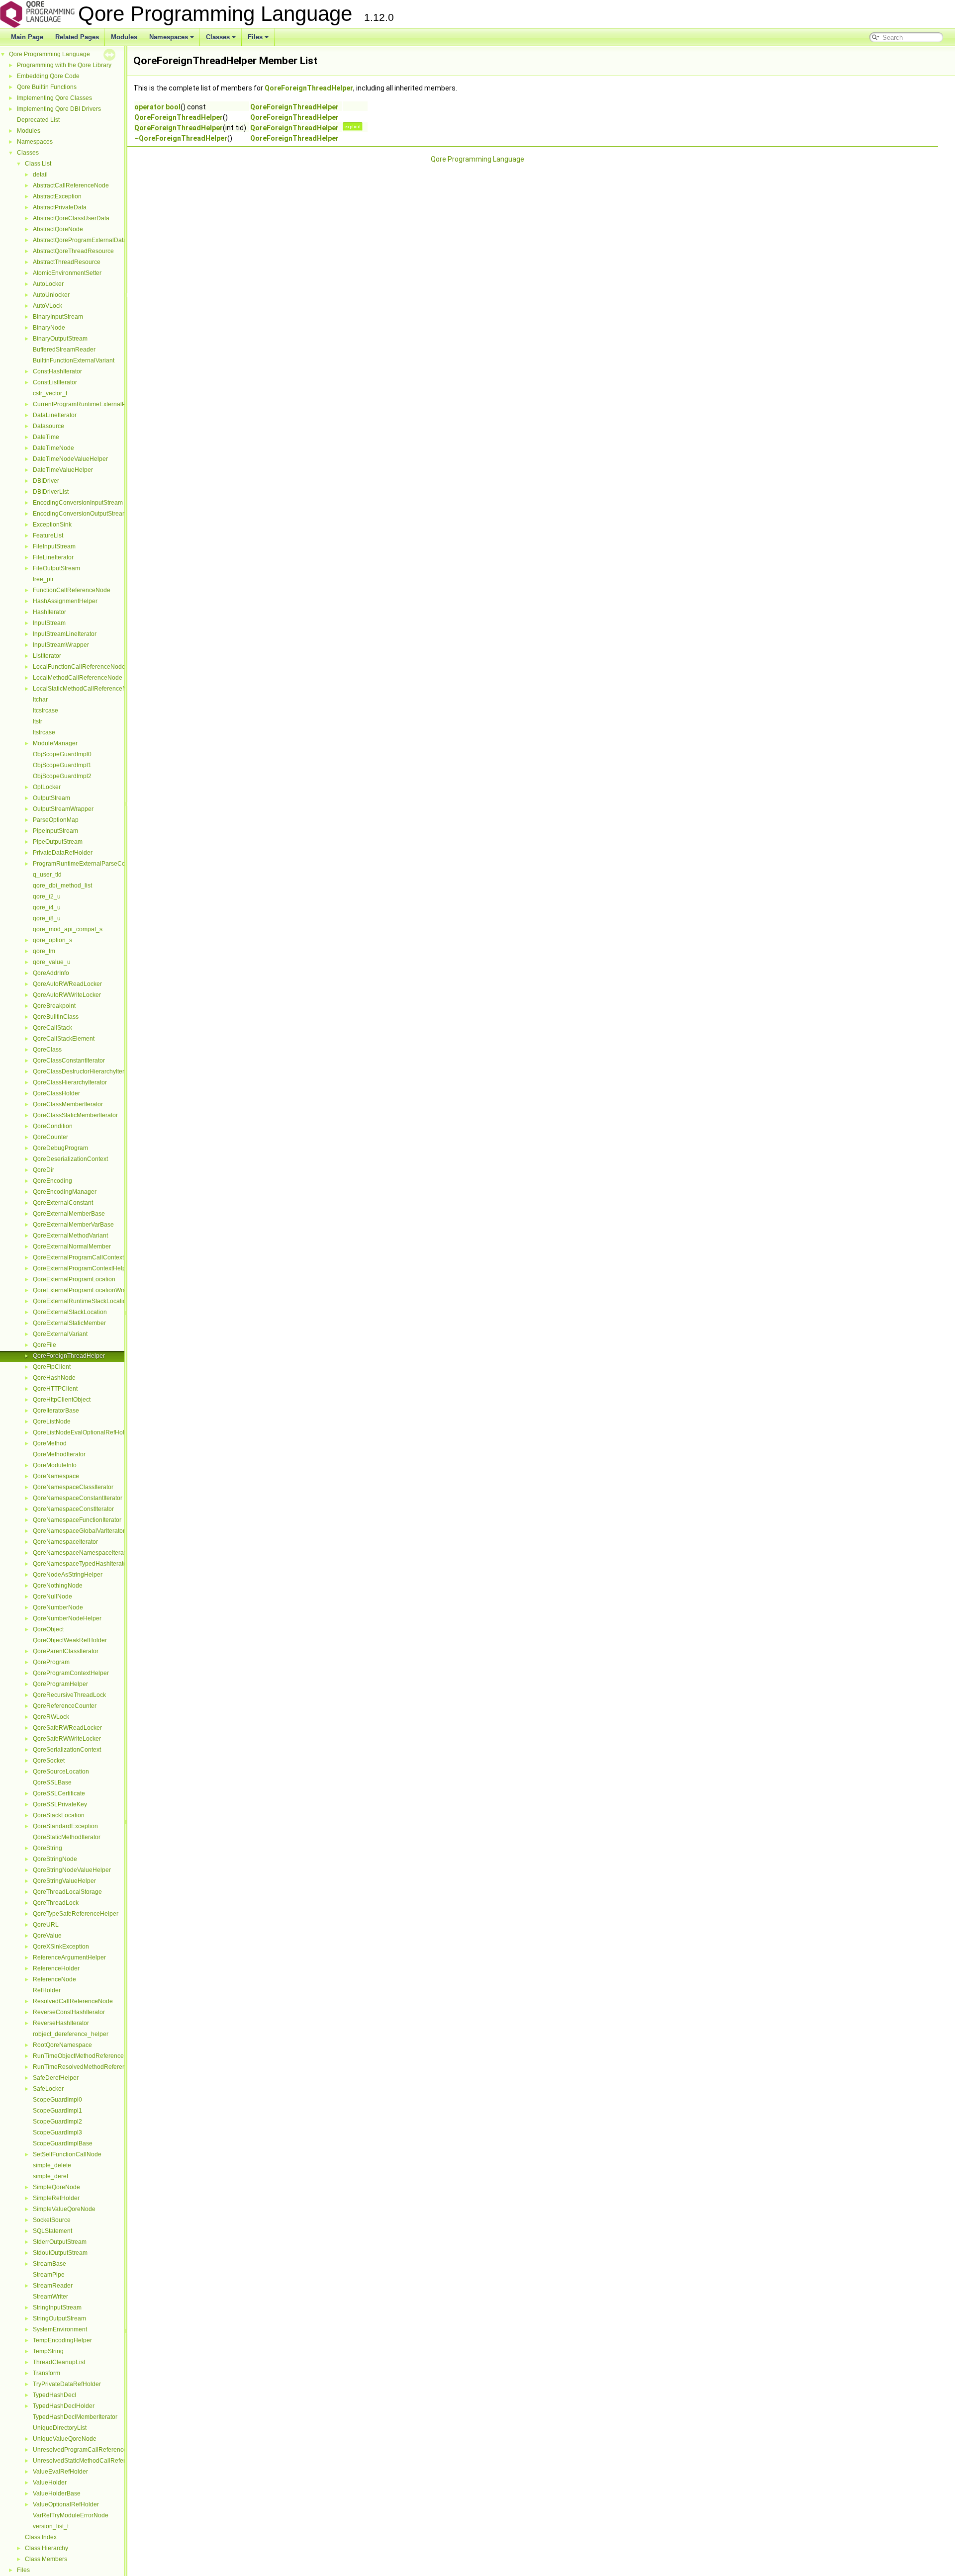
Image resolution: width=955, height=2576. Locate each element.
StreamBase (49, 2264)
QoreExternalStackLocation (70, 1312)
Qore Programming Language (49, 54)
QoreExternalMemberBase (69, 1214)
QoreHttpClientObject (62, 1400)
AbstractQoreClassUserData (71, 218)
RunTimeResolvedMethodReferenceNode (90, 2067)
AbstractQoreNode (58, 229)
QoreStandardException (65, 1826)
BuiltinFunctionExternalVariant (74, 360)
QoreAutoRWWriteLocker (67, 995)
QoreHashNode (54, 1378)
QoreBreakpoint (54, 1006)
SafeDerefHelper (56, 2078)
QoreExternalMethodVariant (70, 1236)
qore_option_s (52, 940)
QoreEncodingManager (65, 1192)
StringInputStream (57, 2308)
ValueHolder (50, 2483)
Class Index (41, 2537)
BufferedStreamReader (64, 350)
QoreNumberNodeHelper (67, 1618)
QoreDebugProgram (60, 1148)
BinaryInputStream (58, 317)
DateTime (46, 437)
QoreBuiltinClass (56, 1017)
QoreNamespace (56, 1476)
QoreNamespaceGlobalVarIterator (79, 1531)
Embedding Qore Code (48, 76)
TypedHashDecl (54, 2395)
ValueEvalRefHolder (60, 2472)
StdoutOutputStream (60, 2253)
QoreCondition (53, 1126)
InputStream (49, 623)
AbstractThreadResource (67, 262)
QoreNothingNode (58, 1586)
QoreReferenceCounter (65, 1706)
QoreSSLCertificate (59, 1793)
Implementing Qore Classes (54, 98)
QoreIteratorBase (56, 1411)
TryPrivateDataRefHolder (67, 2384)
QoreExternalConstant (63, 1203)
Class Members (46, 2559)
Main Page (27, 37)
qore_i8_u (47, 918)
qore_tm (44, 951)
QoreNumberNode (58, 1607)
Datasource (48, 426)
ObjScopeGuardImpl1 (62, 765)
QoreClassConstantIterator (69, 1061)
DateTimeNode (53, 448)
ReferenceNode (54, 1979)
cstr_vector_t (50, 393)
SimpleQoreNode (56, 2187)
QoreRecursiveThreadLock (69, 1695)
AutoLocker (48, 284)
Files (255, 37)
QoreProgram (51, 1662)
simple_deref (50, 2176)
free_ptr (43, 579)
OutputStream (51, 798)
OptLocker (47, 787)
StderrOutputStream (60, 2242)
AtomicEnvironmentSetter (67, 273)
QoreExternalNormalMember (72, 1246)
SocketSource (52, 2220)
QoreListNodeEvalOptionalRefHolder (83, 1432)
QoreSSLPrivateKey (60, 1804)
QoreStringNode (55, 1859)
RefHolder (47, 1990)
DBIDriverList (51, 492)
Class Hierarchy (47, 2548)
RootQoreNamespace (62, 2045)
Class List (38, 164)
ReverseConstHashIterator (69, 2012)
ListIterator (47, 656)
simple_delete (52, 2165)
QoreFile (45, 1345)
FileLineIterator (53, 557)
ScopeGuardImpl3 (57, 2132)
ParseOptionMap (56, 820)
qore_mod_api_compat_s (68, 929)
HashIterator (49, 612)
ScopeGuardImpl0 (57, 2100)
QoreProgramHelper (60, 1684)
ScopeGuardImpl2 (57, 2122)
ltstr (38, 721)
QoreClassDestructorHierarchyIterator (84, 1071)
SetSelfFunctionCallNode (67, 2154)
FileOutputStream (56, 568)
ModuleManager (55, 743)
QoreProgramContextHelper (71, 1673)
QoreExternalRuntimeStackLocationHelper (91, 1301)
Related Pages (77, 37)
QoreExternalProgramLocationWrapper (86, 1290)
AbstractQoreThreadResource (73, 251)
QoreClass (47, 1050)
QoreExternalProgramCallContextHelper (88, 1257)
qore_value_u (52, 962)
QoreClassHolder (56, 1093)
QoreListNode (52, 1421)
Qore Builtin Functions (47, 87)
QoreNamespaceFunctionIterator (77, 1520)
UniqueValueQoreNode (65, 2439)
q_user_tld (47, 875)
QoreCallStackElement (64, 1039)
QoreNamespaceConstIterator (73, 1509)
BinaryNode (49, 328)
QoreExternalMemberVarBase (73, 1225)
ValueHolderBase (57, 2493)
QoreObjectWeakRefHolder (70, 1640)
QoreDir (44, 1170)
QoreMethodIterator (59, 1454)
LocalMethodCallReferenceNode (78, 678)
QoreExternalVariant (60, 1334)
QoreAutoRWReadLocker (67, 984)
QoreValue (47, 1936)
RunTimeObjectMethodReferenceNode (86, 2056)
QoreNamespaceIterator (65, 1542)
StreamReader (53, 2286)
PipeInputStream (55, 831)
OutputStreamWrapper (63, 809)
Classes (218, 37)
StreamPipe (49, 2275)
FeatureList (48, 535)
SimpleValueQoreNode (64, 2209)
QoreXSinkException (61, 1947)
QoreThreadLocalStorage (67, 1892)
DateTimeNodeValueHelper (70, 459)
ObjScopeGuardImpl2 (62, 776)
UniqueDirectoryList (60, 2428)
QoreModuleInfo (55, 1465)
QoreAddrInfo (51, 973)
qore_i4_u (47, 907)
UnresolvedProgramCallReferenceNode (87, 2450)
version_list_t (51, 2526)
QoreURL (46, 1925)
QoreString (48, 1848)
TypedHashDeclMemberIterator (75, 2417)
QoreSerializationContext (67, 1750)
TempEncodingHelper (62, 2340)
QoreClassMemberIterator (68, 1104)
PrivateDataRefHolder (63, 853)
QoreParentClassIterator (66, 1651)
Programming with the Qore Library (64, 65)
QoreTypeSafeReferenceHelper (76, 1914)
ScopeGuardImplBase (63, 2143)
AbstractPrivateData (60, 207)
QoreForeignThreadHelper (69, 1356)
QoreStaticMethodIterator (67, 1837)
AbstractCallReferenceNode (71, 185)
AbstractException (57, 196)
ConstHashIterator (57, 371)
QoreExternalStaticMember (69, 1323)
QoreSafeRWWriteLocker (67, 1739)
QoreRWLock (51, 1717)
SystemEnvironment (60, 2329)
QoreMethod (50, 1443)
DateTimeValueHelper (63, 470)
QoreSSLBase (52, 1782)
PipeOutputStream (58, 842)
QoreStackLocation (59, 1815)
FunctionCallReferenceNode (72, 590)
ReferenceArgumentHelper (69, 1957)
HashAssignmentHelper (65, 601)
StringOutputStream (59, 2318)
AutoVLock (48, 306)
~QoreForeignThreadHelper (181, 138)
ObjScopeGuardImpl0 (62, 754)
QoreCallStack (52, 1028)
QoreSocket (49, 1761)
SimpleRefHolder (56, 2198)
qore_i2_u (47, 896)
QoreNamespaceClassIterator (73, 1487)
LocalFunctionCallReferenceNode (79, 667)
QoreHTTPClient (55, 1389)
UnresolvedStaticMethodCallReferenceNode (93, 2461)
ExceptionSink (52, 525)
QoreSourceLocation (61, 1772)
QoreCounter (50, 1137)
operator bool (157, 107)
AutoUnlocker (51, 295)
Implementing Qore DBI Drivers (59, 109)
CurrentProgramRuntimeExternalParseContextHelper (105, 404)
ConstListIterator (55, 382)
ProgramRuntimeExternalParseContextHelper (95, 864)
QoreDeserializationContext (70, 1159)
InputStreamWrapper (61, 645)
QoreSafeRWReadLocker (67, 1728)
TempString (48, 2351)
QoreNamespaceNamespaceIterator (82, 1553)
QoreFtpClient (52, 1367)
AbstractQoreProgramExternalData (80, 240)
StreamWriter (50, 2297)
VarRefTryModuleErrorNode (71, 2515)
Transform (47, 2373)
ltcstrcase (46, 711)
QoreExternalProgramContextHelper (82, 1268)
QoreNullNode (52, 1597)
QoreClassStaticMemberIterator (75, 1115)
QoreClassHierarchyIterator (70, 1082)
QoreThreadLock (56, 1903)
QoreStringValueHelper (64, 1881)
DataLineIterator (55, 415)
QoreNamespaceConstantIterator (78, 1498)
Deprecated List (38, 120)
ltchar (40, 700)
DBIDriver (46, 481)
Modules (124, 37)
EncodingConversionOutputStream (80, 514)
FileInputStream (54, 546)
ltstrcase (44, 732)
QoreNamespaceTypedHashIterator (81, 1564)
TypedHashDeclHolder (64, 2406)
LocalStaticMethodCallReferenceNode (85, 689)
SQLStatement (52, 2231)
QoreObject (48, 1629)
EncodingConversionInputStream (78, 503)
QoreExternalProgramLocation (74, 1279)
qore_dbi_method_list (62, 886)
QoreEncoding (52, 1181)
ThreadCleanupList (59, 2362)
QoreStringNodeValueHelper (72, 1870)
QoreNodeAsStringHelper (68, 1575)
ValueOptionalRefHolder (66, 2504)
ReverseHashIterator (61, 2023)
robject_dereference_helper (71, 2034)
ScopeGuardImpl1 (57, 2111)
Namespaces (169, 37)
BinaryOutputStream (60, 339)
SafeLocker (48, 2089)
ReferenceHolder (56, 1968)
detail (40, 175)
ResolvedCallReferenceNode (73, 2001)
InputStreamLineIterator (65, 634)
